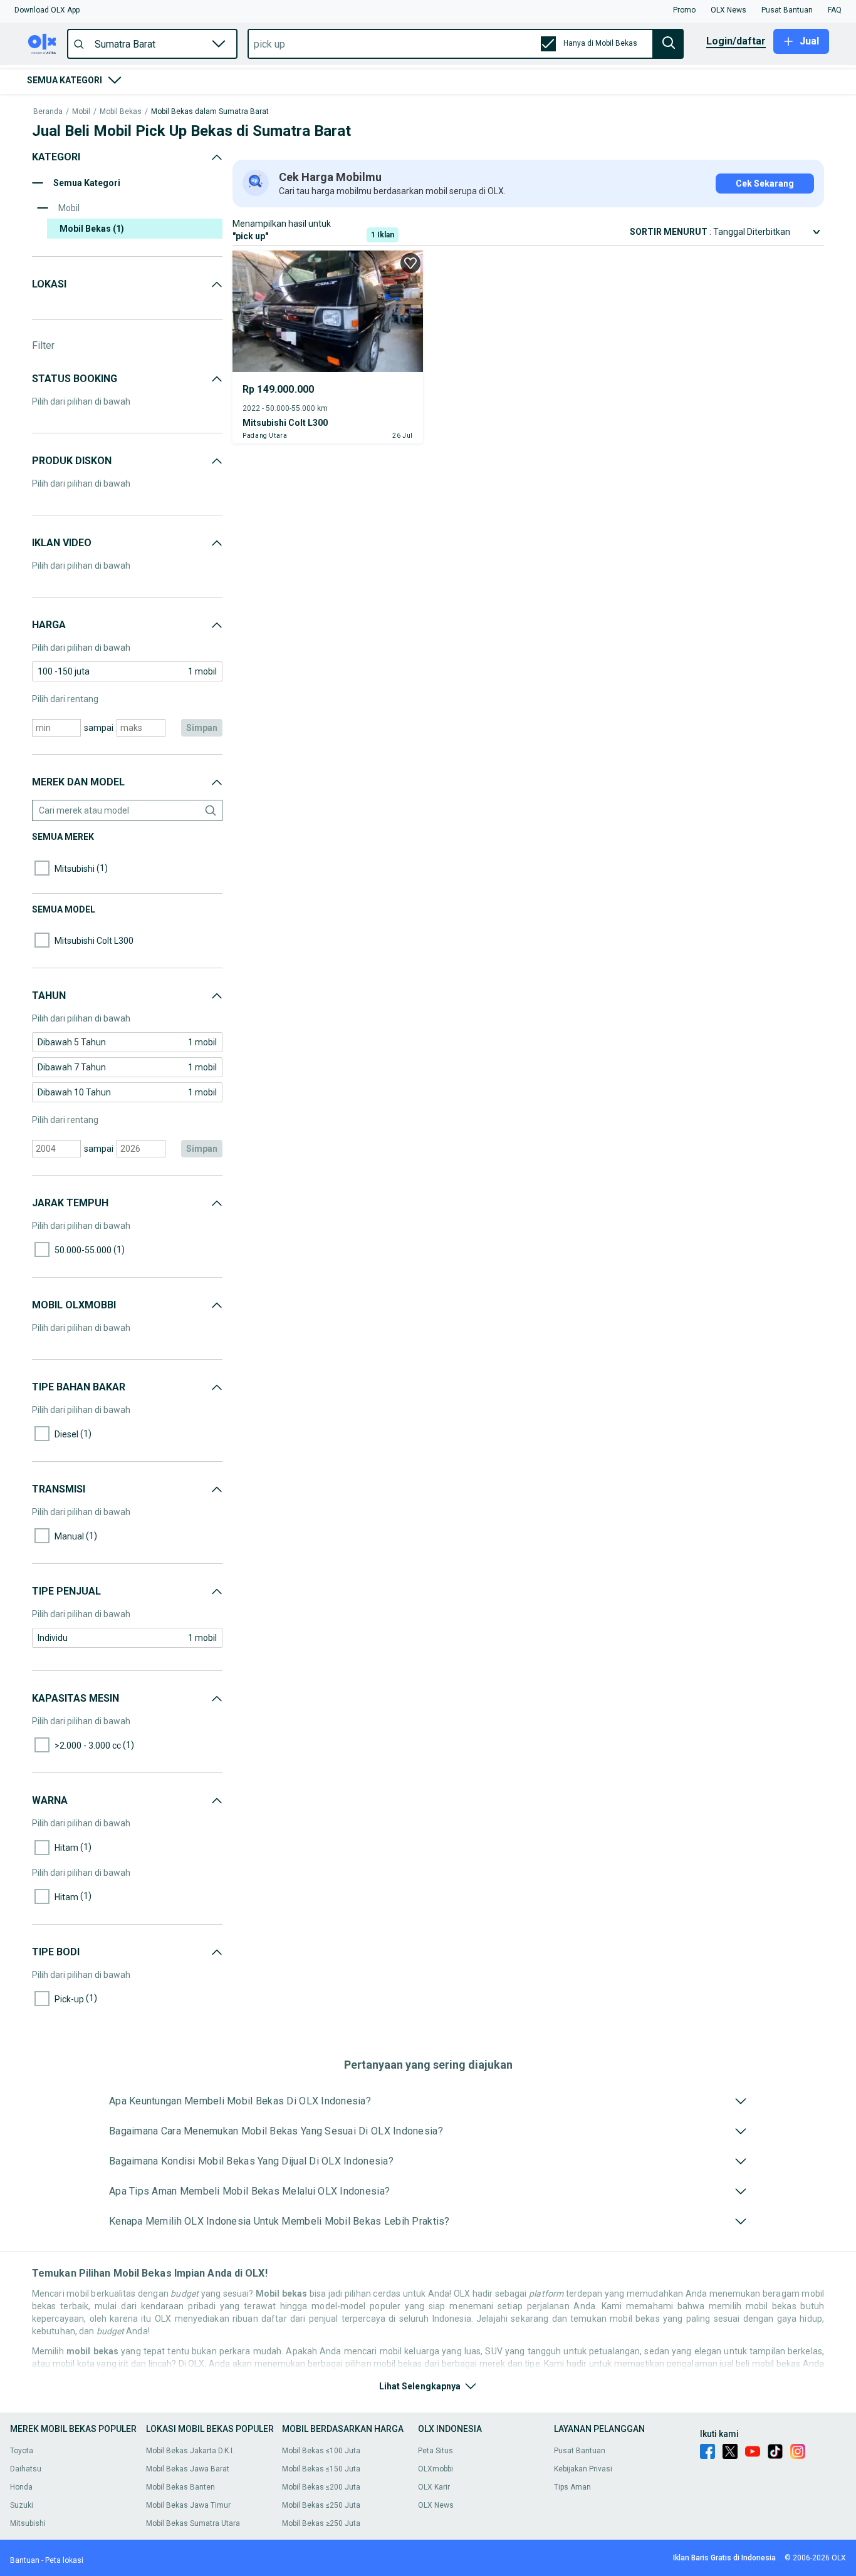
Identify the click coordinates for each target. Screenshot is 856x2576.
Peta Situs (436, 2451)
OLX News (436, 2505)
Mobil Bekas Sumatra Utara (193, 2523)
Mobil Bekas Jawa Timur (188, 2505)
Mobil (81, 112)
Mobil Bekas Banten (180, 2487)
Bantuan (25, 2560)
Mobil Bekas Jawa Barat (188, 2469)
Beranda (48, 112)
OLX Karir (434, 2487)
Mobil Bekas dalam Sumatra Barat (210, 112)
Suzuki (22, 2505)
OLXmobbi (436, 2469)
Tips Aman (572, 2487)
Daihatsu (26, 2469)
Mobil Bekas (121, 112)
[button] (47, 10)
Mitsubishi (28, 2523)
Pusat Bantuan (580, 2451)
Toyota (22, 2451)
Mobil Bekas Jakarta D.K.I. (190, 2451)
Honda (21, 2487)
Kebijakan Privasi (583, 2469)
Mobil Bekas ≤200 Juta (321, 2487)
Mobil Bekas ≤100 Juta (321, 2451)
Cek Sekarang (765, 184)
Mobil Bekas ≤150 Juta (321, 2469)
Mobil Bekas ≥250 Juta (321, 2523)
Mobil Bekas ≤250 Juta (321, 2505)
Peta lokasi (64, 2560)
